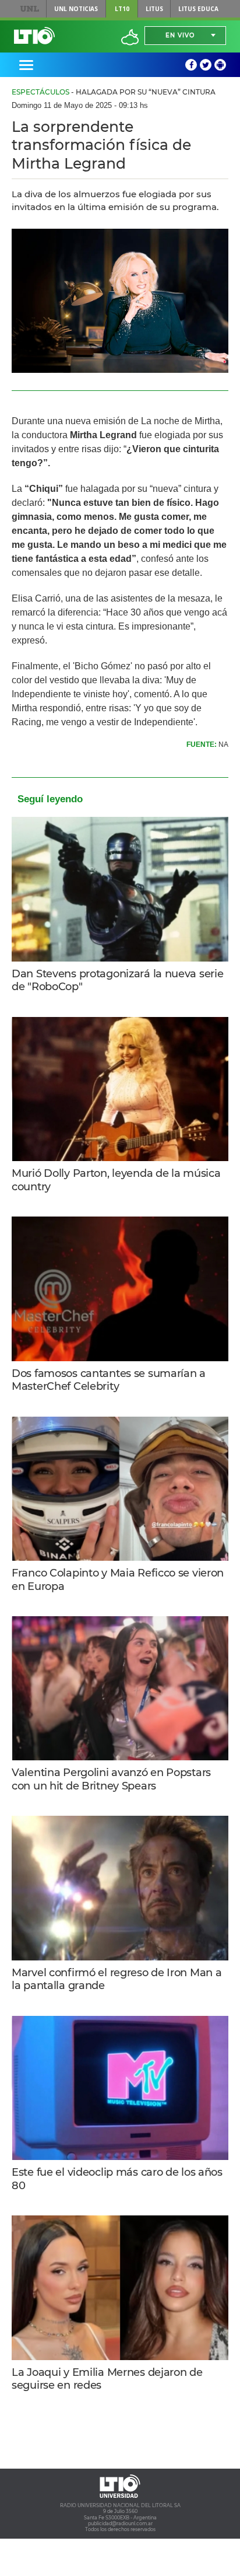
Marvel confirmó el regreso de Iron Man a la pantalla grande (117, 1979)
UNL (30, 9)
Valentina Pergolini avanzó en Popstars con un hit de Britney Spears (111, 1779)
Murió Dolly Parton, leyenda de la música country (116, 1180)
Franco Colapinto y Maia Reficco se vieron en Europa (118, 1580)
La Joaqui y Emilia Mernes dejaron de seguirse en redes (107, 2379)
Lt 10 (34, 36)
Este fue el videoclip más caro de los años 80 (117, 2179)
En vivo (180, 35)
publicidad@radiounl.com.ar (120, 2523)
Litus (154, 9)
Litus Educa (198, 9)
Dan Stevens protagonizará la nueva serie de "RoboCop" (117, 981)
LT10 (122, 9)
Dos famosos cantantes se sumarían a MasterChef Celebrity (109, 1380)
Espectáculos (40, 92)
